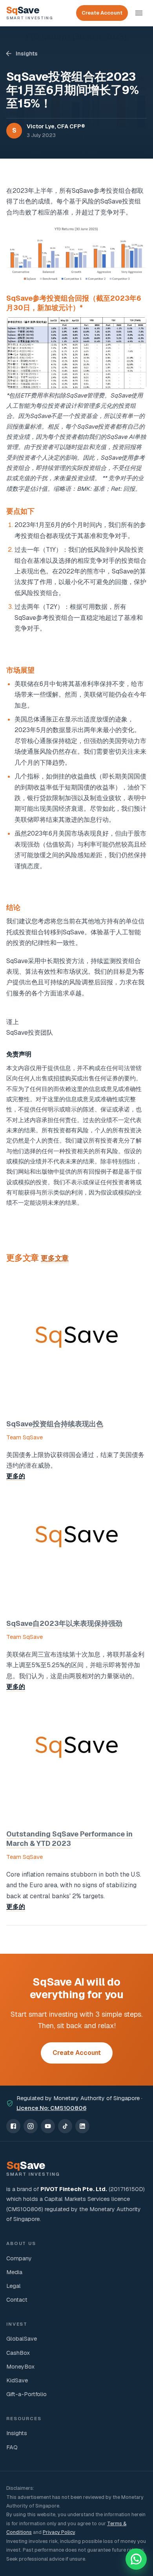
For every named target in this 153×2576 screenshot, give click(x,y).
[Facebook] (13, 2126)
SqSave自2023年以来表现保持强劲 (64, 1623)
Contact (17, 2300)
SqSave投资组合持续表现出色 (55, 1424)
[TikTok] (65, 2126)
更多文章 (55, 1258)
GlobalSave (22, 2339)
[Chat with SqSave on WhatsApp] (136, 2559)
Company (19, 2258)
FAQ (12, 2447)
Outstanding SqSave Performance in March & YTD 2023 (69, 1839)
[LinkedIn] (82, 2126)
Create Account (102, 13)
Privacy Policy (59, 2532)
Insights (27, 54)
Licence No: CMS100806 (51, 2108)
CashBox (18, 2353)
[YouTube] (48, 2126)
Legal (14, 2286)
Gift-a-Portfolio (26, 2394)
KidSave (17, 2380)
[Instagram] (31, 2126)
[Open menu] (139, 13)
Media (14, 2272)
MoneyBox (20, 2367)
